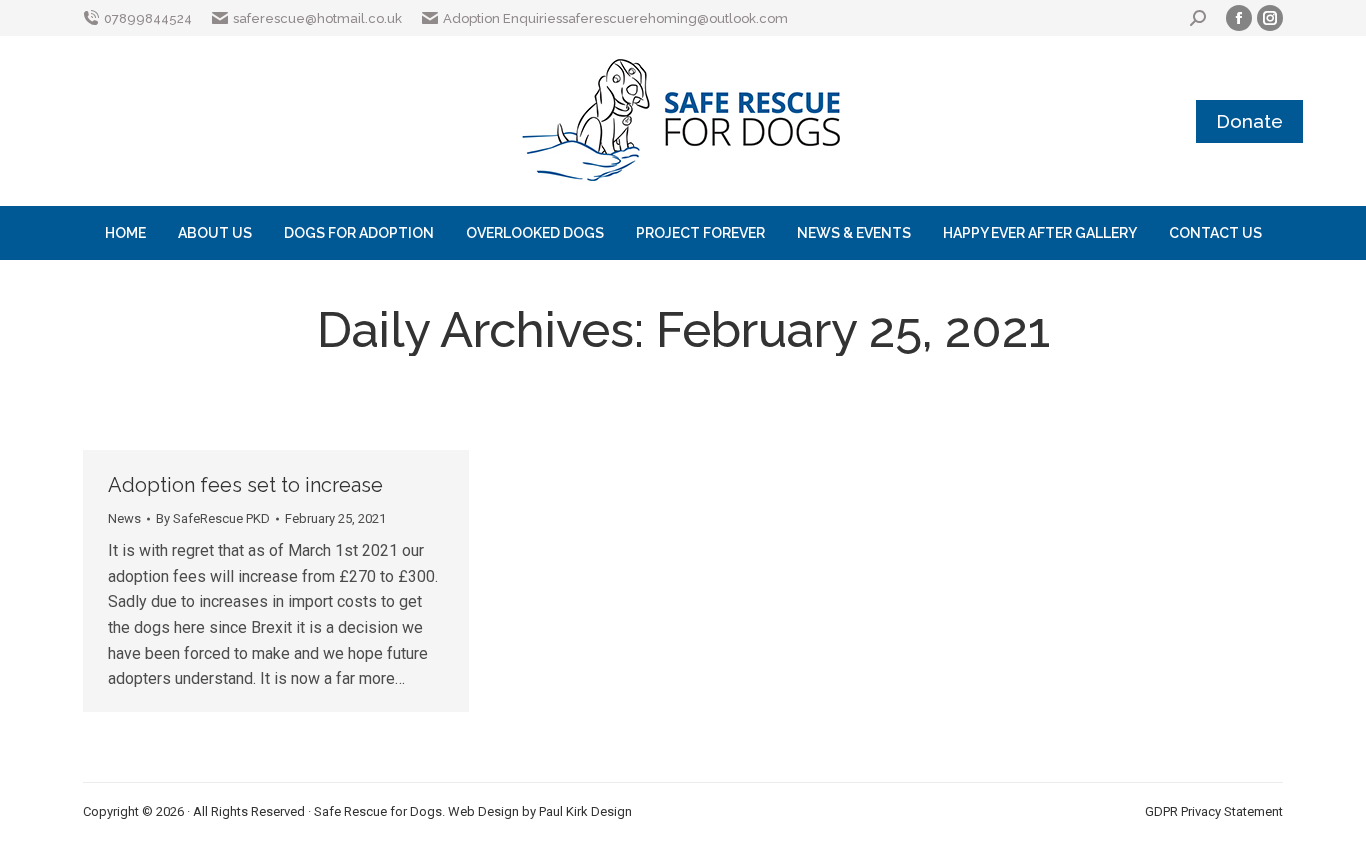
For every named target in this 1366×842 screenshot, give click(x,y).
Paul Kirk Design (585, 811)
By (213, 518)
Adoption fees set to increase (245, 485)
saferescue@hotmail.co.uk (317, 18)
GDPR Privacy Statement (1214, 811)
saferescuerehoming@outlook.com (675, 18)
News (124, 518)
